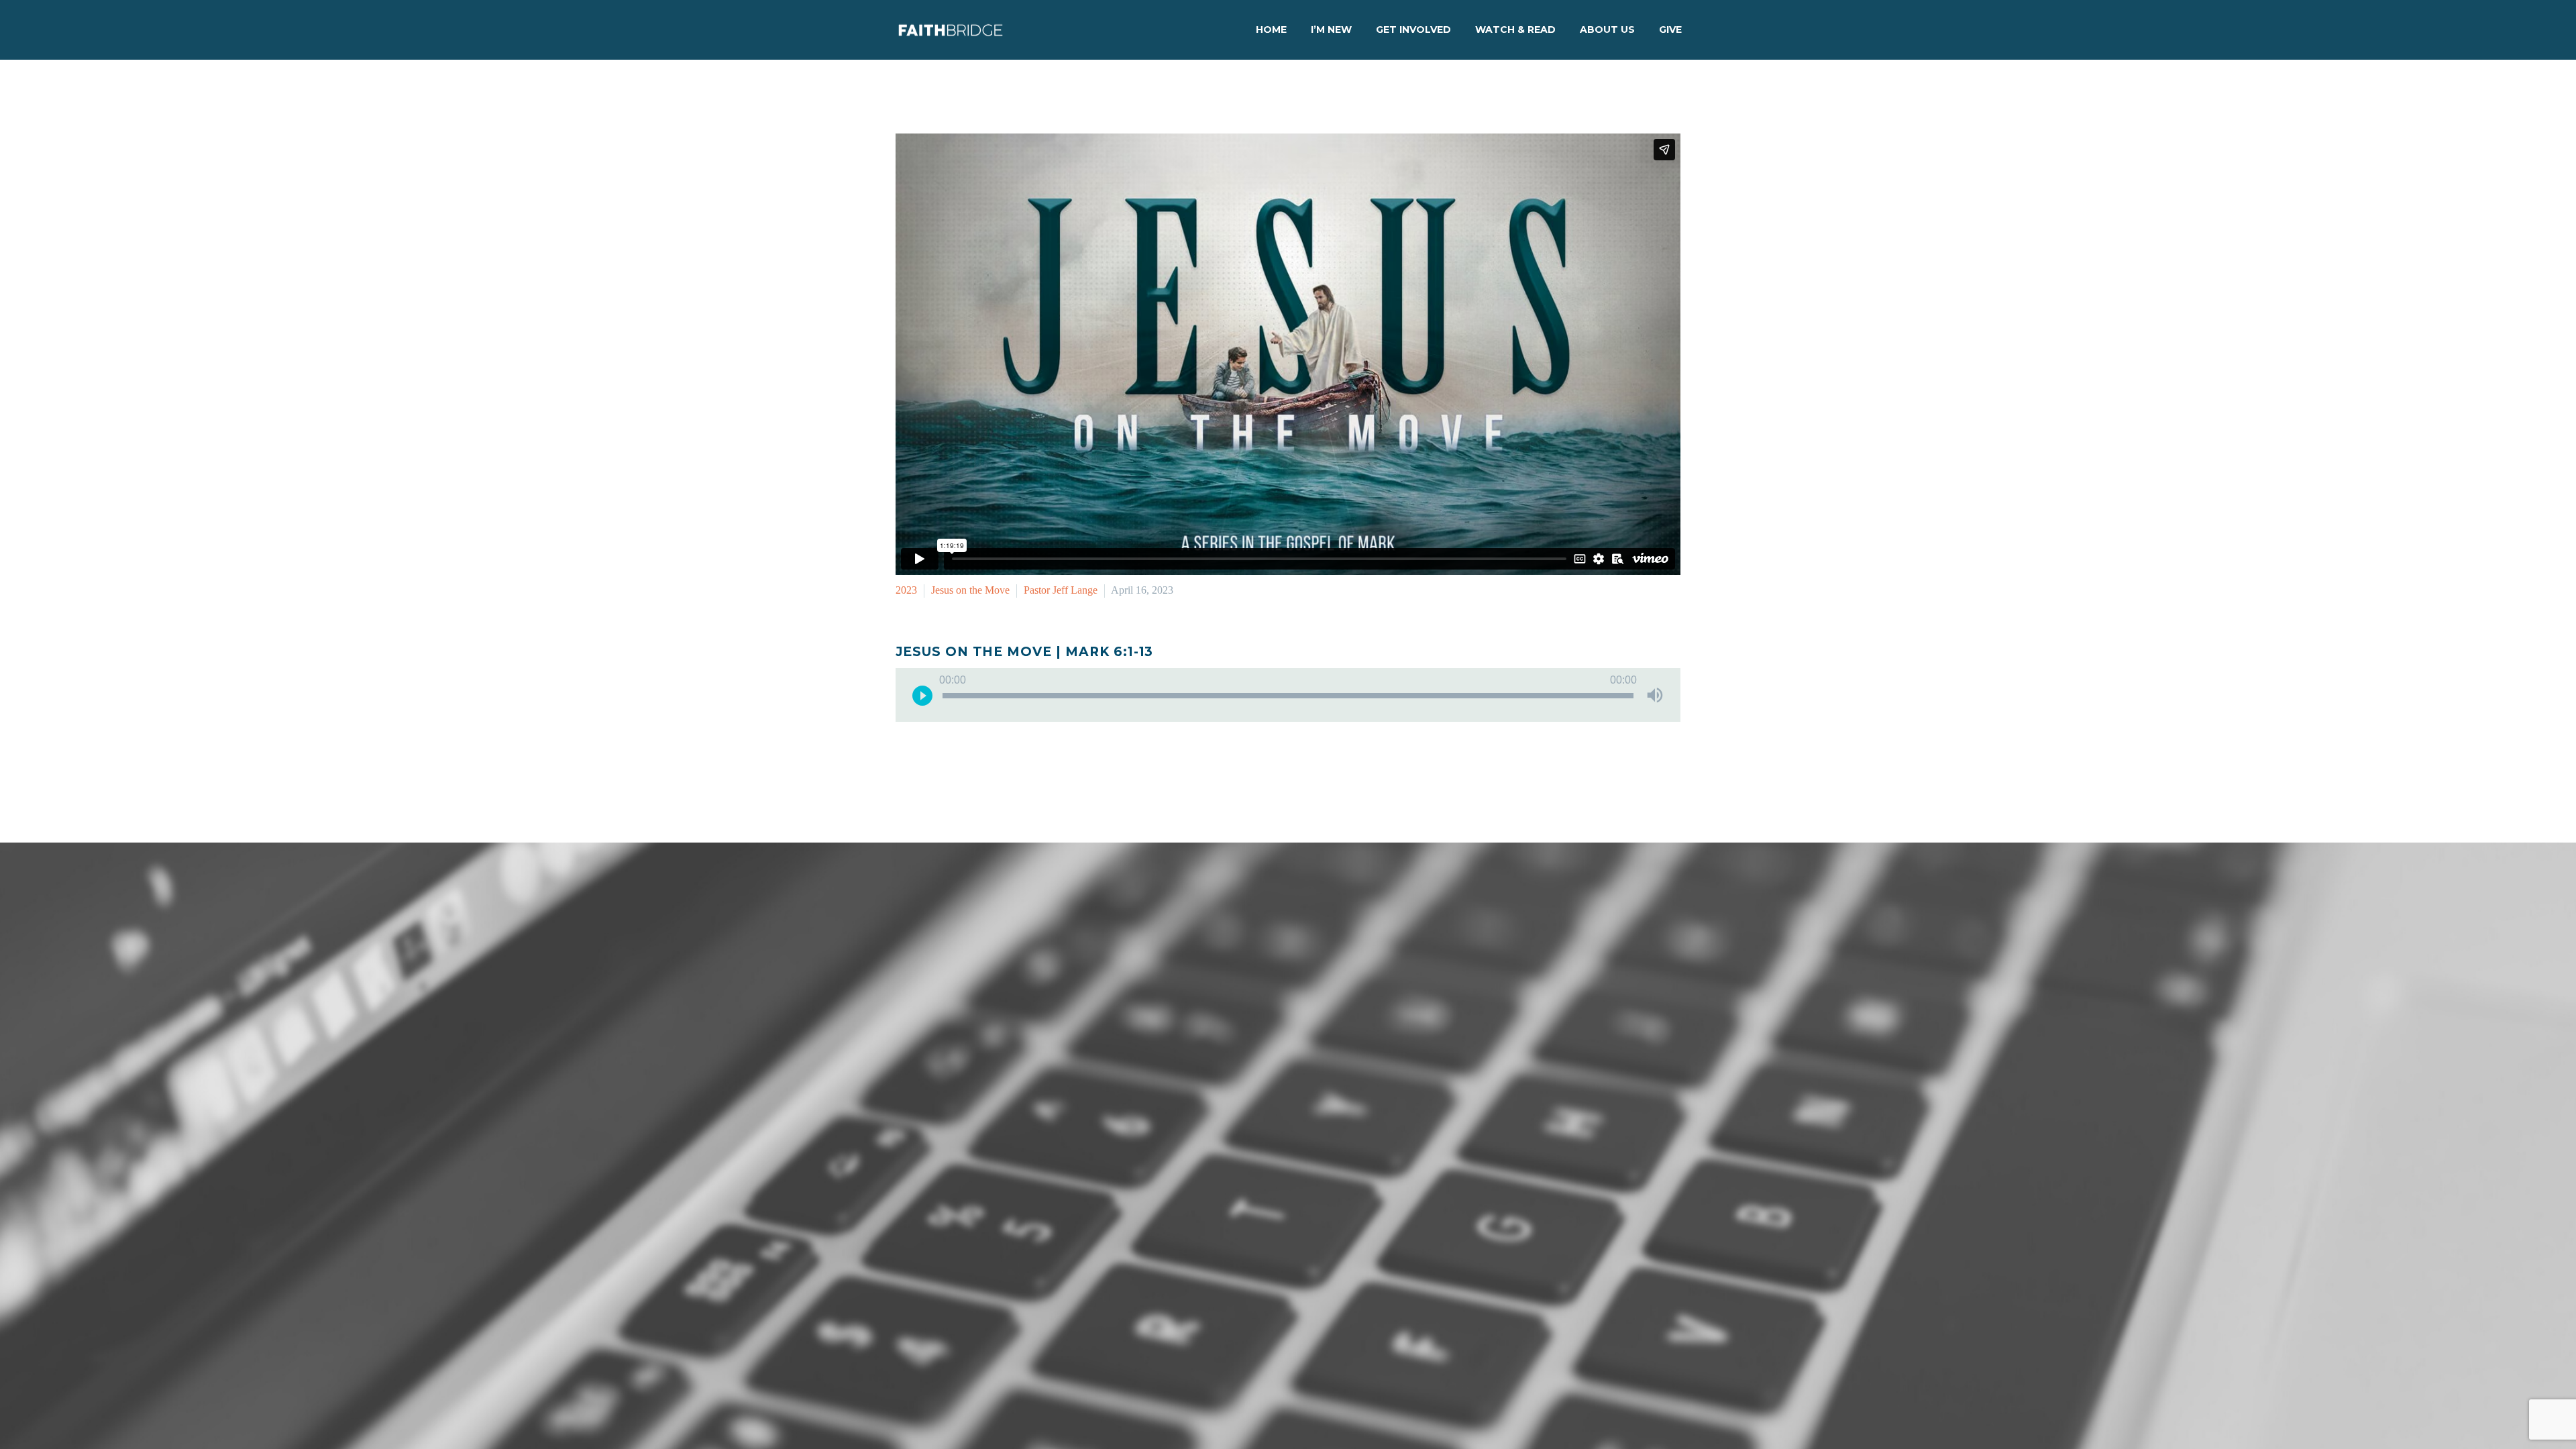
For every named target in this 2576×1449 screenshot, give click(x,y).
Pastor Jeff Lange (1061, 590)
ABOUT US (1607, 30)
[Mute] (1655, 695)
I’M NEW (1331, 30)
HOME (1271, 30)
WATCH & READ (1515, 30)
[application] (1288, 695)
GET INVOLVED (1413, 30)
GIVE (1670, 30)
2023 (906, 590)
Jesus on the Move (970, 590)
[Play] (922, 695)
